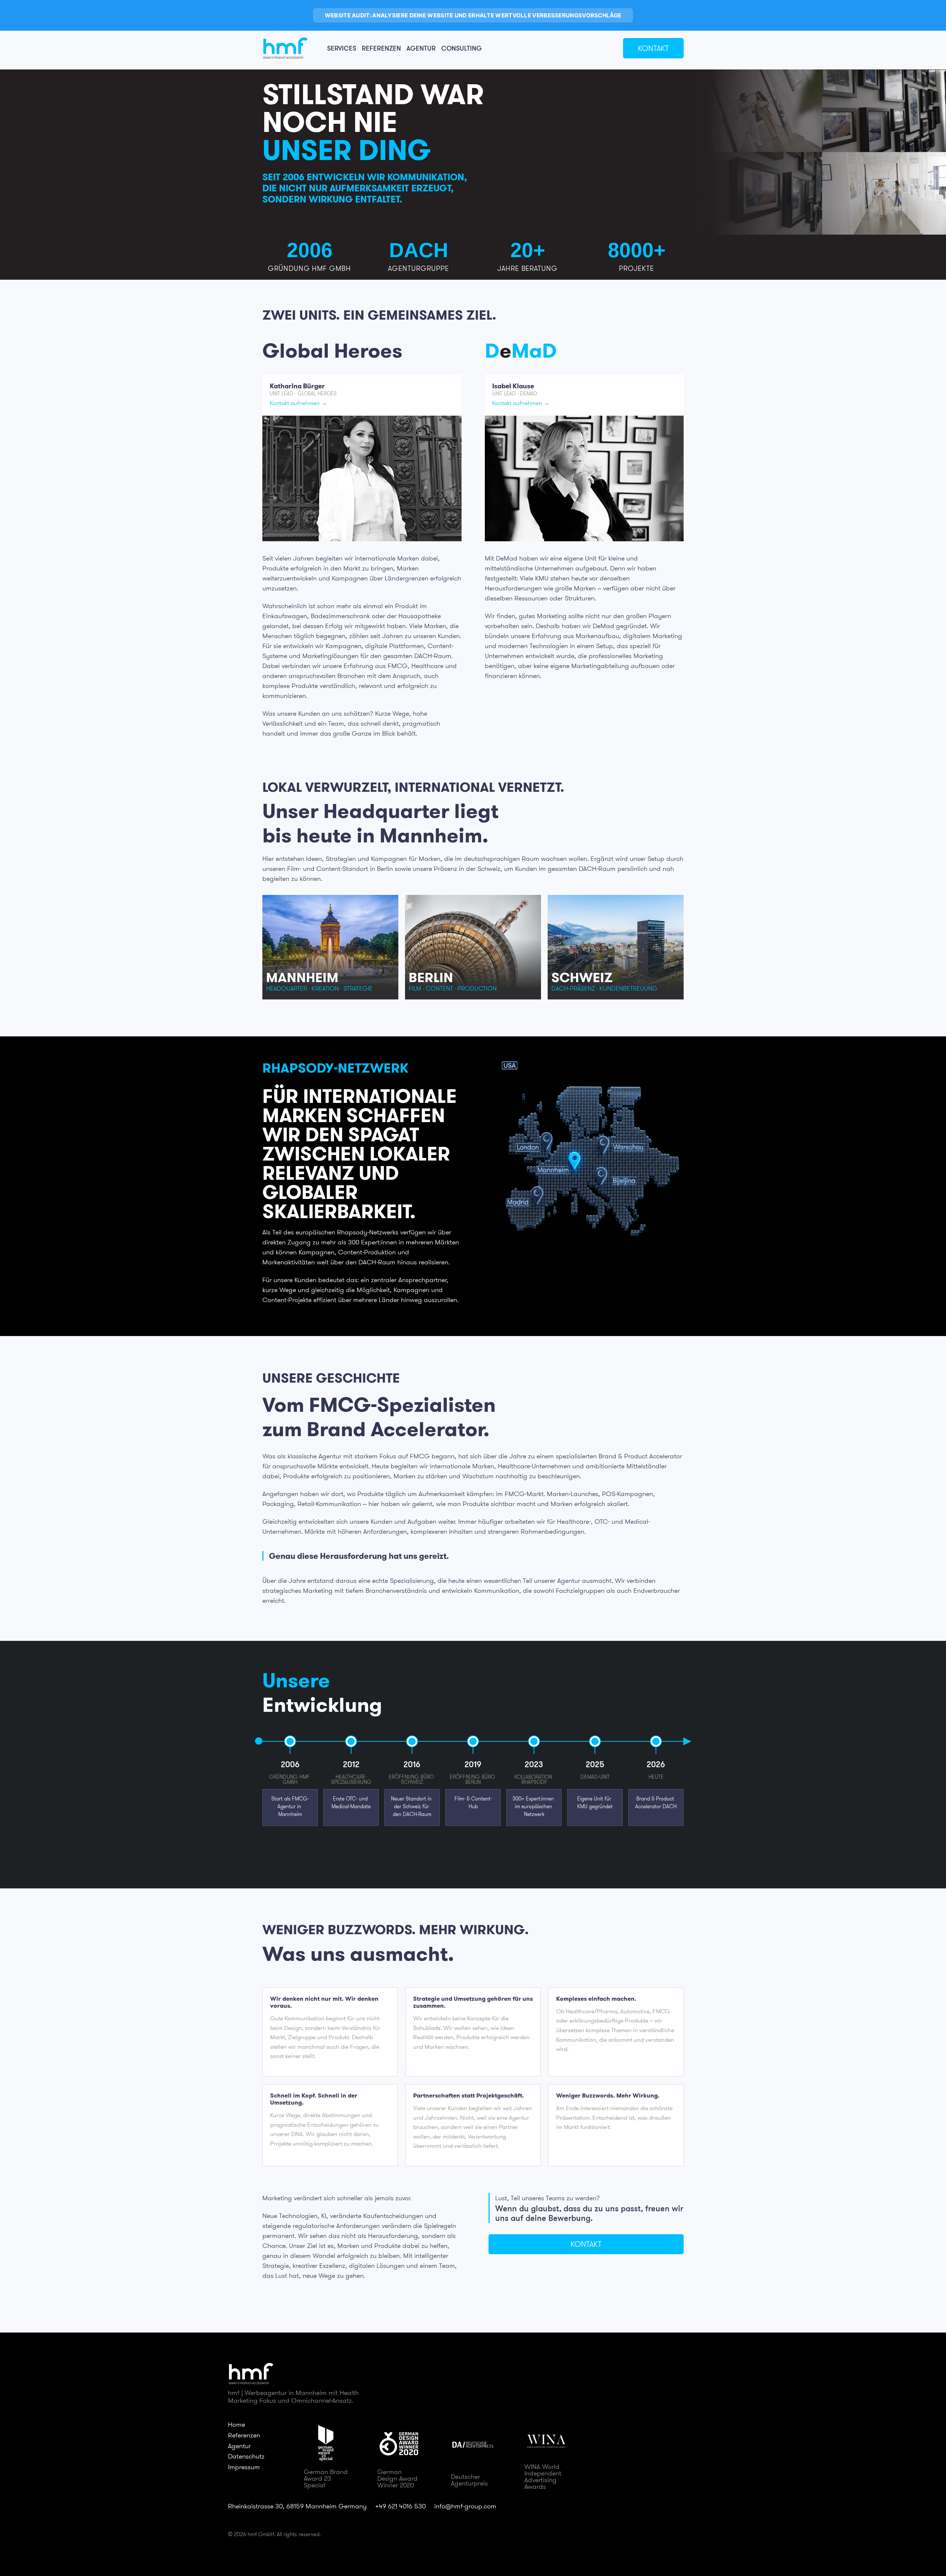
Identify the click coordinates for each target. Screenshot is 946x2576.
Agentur (421, 48)
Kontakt (653, 48)
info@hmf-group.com (465, 2506)
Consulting (462, 48)
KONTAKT (586, 2244)
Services (342, 48)
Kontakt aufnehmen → (298, 403)
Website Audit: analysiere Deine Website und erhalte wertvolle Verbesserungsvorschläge (473, 15)
